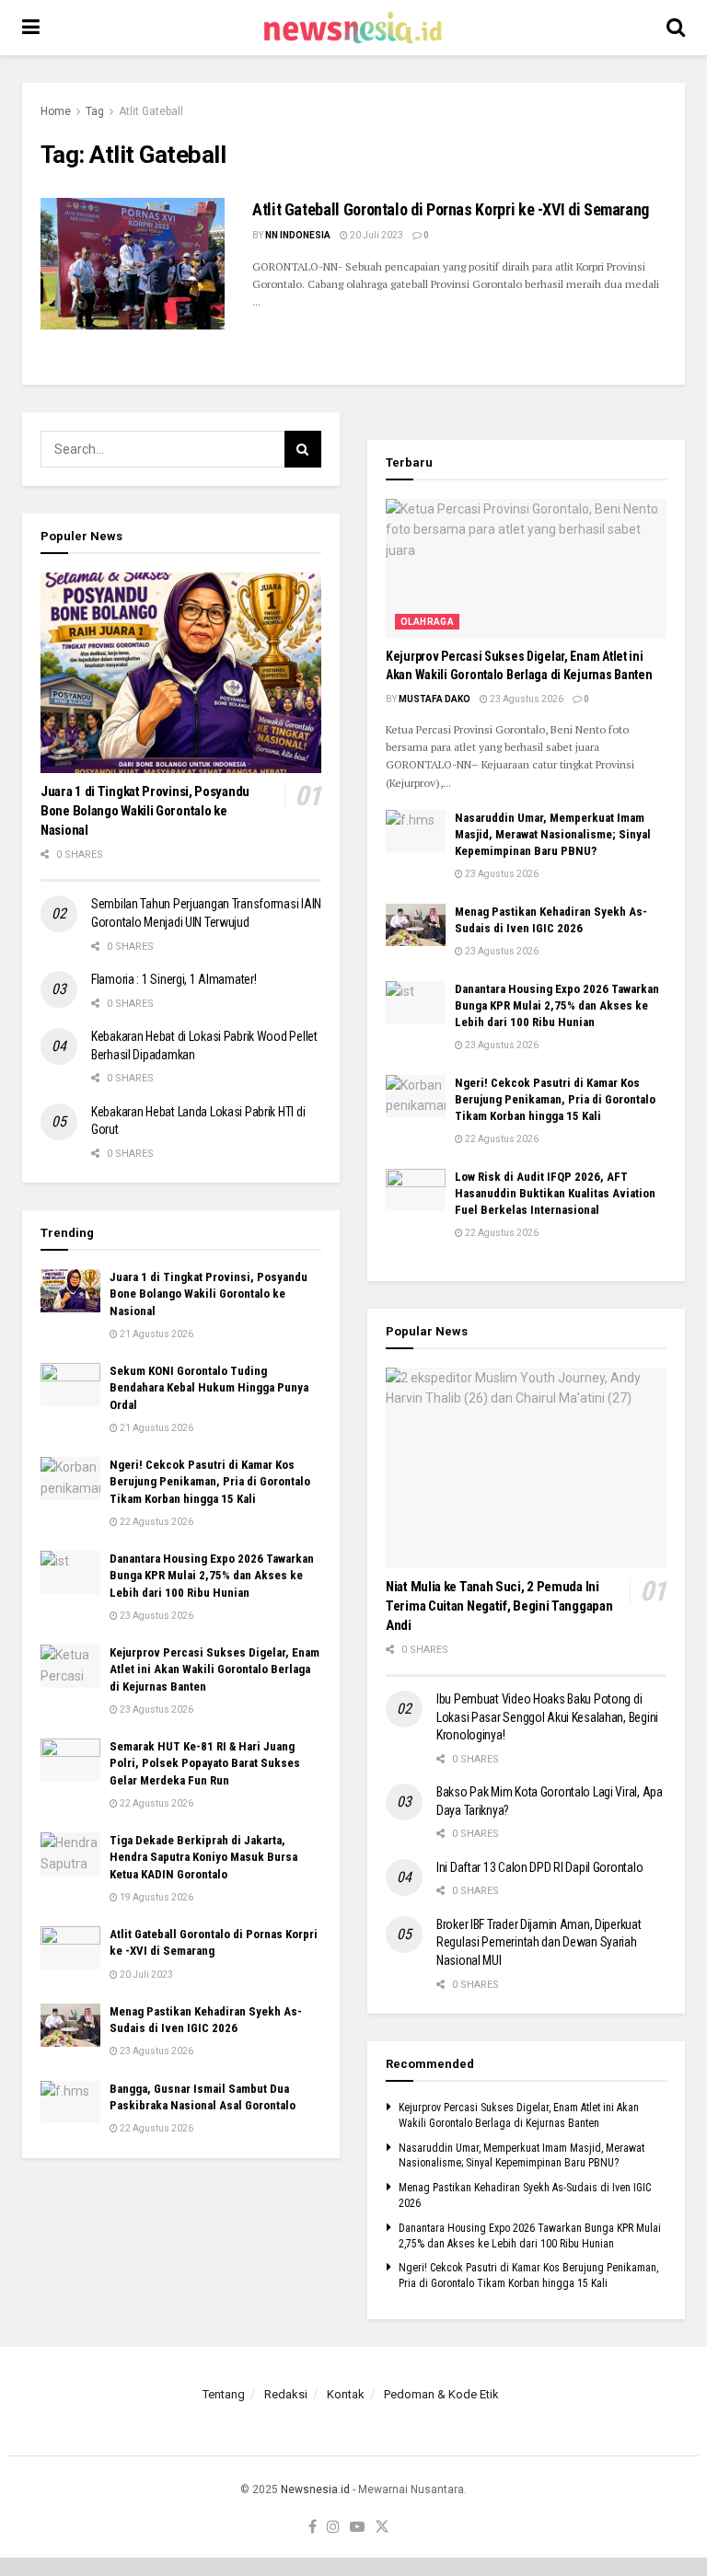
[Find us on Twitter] (382, 2528)
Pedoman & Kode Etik (441, 2394)
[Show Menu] (31, 28)
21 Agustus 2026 (156, 1334)
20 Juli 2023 (376, 235)
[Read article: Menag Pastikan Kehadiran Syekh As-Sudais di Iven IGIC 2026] (70, 2025)
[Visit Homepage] (353, 28)
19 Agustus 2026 (156, 1897)
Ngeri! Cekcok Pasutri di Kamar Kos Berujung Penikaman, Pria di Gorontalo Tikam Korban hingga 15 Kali (210, 1481)
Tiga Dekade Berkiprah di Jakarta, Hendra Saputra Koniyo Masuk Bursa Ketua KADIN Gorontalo (203, 1857)
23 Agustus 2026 (156, 1616)
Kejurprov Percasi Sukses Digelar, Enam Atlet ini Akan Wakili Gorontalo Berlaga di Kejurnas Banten (214, 1669)
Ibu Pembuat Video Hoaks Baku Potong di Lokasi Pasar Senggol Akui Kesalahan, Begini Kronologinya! (547, 1717)
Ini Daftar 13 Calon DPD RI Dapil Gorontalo (541, 1867)
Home (56, 111)
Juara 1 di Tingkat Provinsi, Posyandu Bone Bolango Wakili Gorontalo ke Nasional (145, 811)
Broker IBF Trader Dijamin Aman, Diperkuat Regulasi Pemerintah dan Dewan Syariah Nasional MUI (539, 1942)
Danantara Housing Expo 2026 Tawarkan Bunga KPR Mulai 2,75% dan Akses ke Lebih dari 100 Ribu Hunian (212, 1575)
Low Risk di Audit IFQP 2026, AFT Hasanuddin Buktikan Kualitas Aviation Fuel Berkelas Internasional (555, 1193)
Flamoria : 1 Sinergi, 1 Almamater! (174, 979)
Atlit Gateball (151, 111)
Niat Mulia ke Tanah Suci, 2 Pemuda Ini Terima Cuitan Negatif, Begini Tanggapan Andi (499, 1606)
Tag (95, 111)
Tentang (224, 2394)
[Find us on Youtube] (357, 2528)
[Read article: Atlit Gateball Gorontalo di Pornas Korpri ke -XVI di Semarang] (133, 264)
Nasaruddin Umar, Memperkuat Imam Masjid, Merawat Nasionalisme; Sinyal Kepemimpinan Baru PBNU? (553, 834)
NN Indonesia (298, 235)
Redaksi (286, 2394)
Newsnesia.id (315, 2489)
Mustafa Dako (435, 699)
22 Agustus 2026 (156, 1522)
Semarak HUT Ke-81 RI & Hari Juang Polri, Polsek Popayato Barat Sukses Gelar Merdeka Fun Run (205, 1763)
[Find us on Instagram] (333, 2528)
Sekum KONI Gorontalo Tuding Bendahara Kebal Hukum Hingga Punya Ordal (209, 1387)
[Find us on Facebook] (313, 2528)
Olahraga (427, 622)
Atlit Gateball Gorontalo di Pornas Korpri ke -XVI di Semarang (451, 209)
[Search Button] (676, 28)
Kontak (346, 2394)
